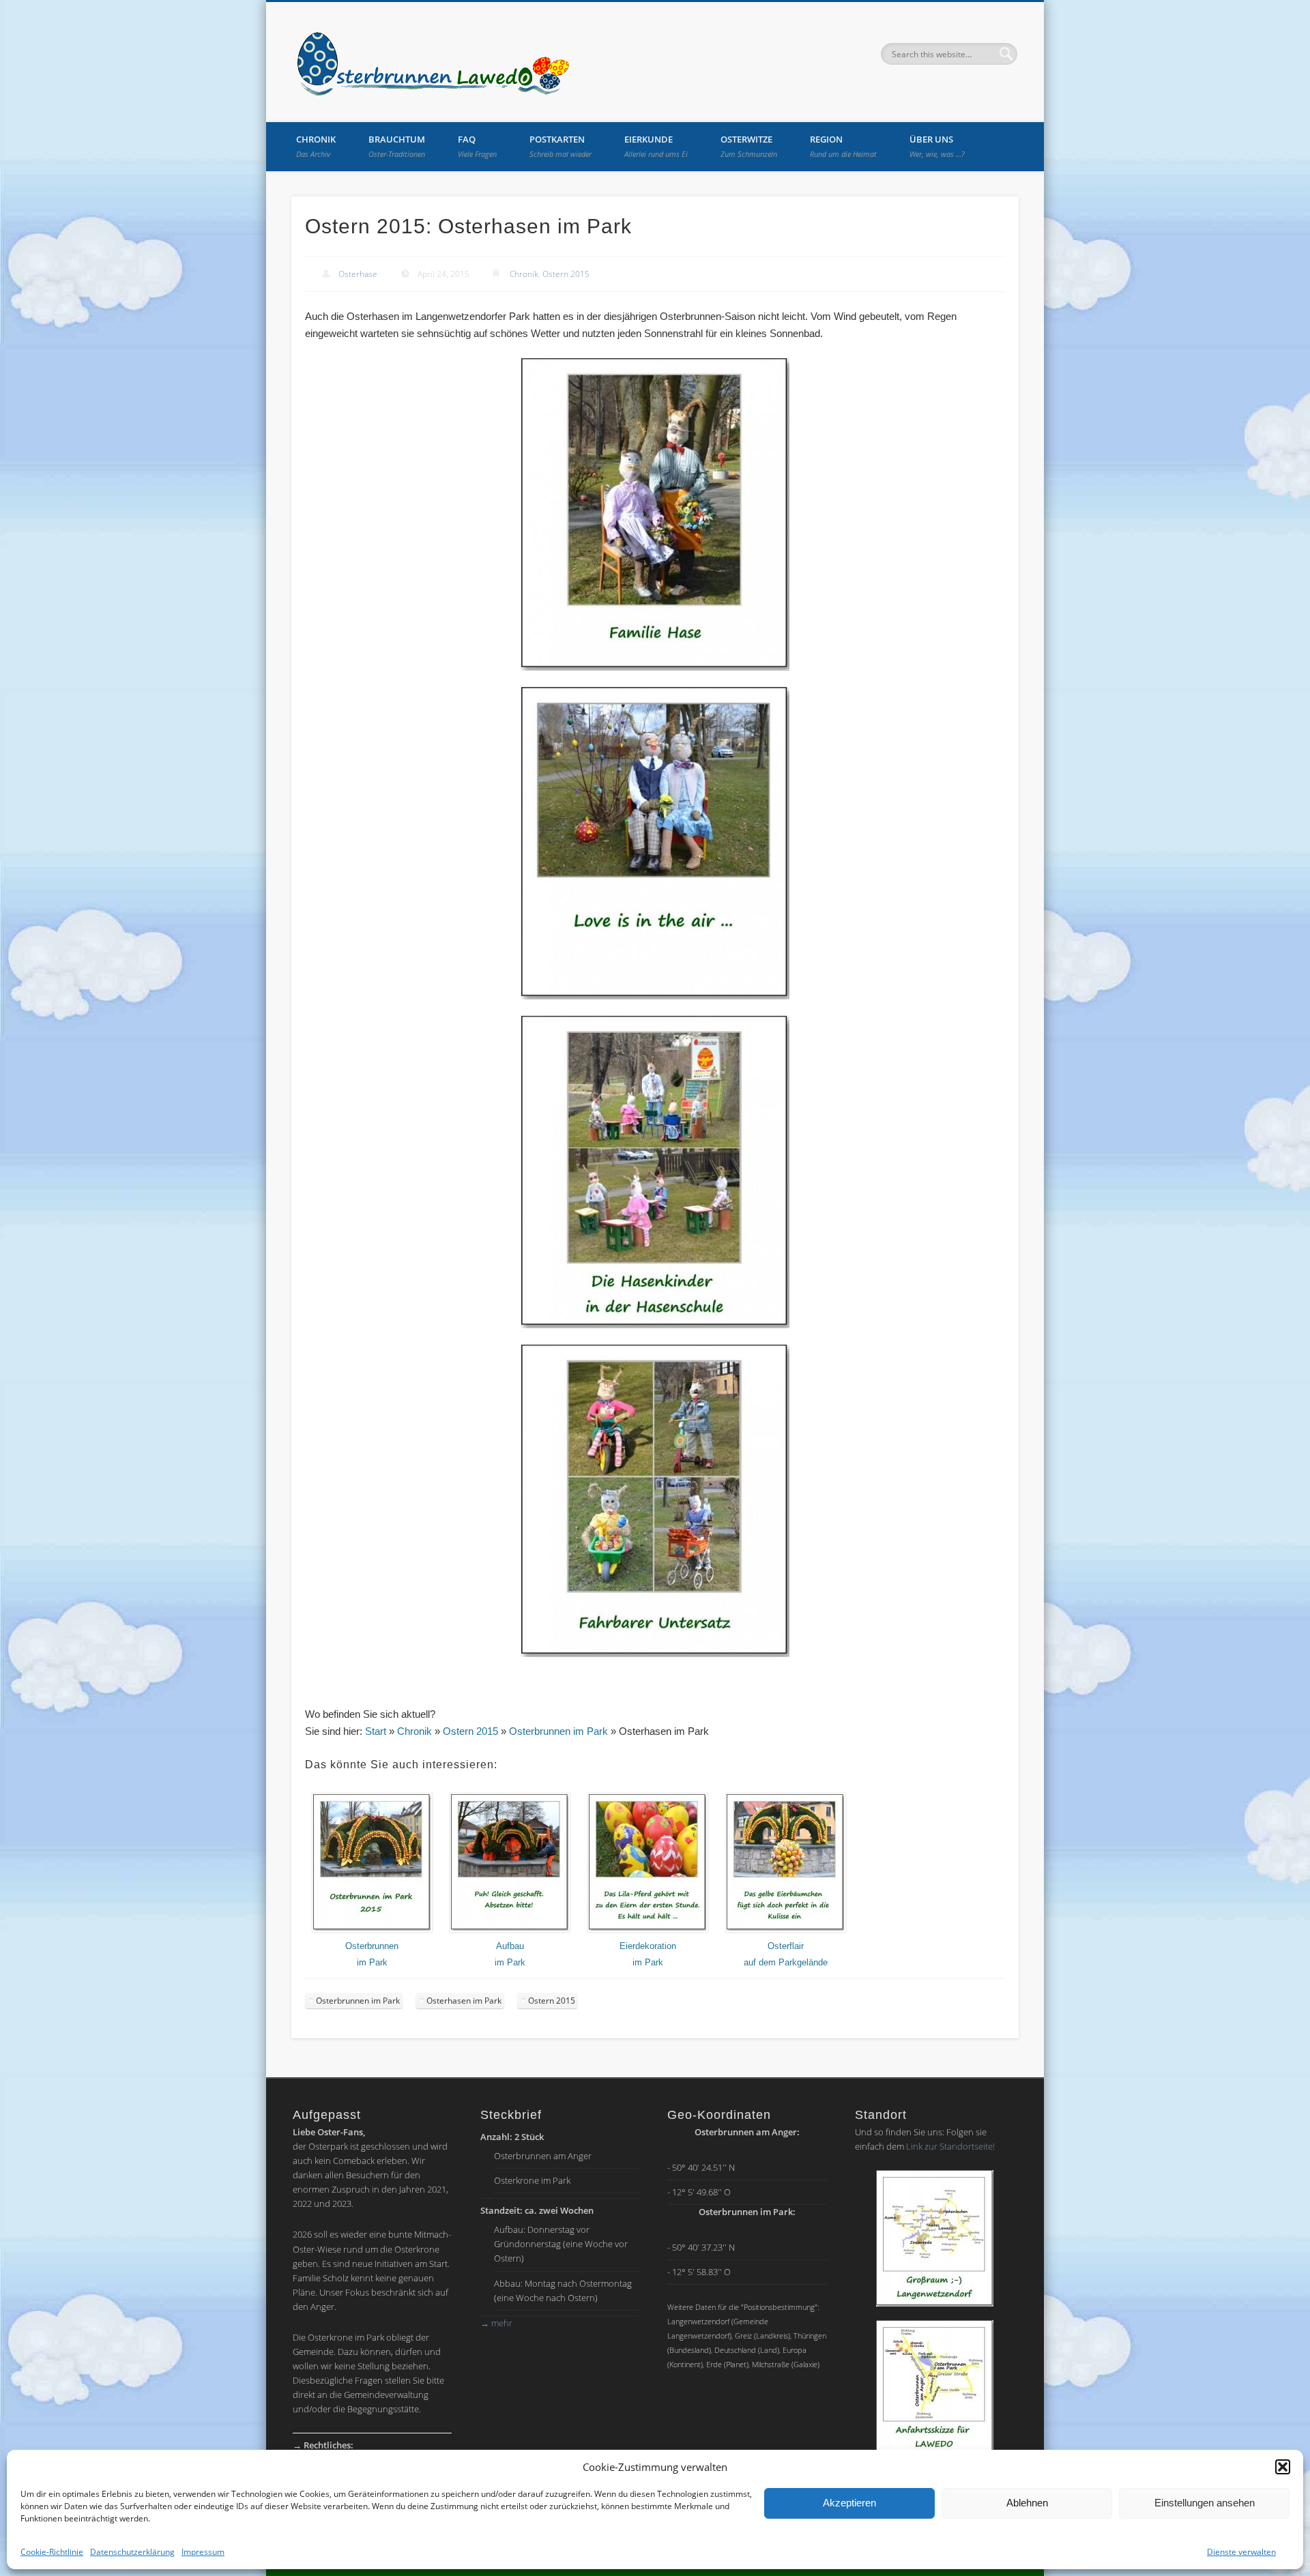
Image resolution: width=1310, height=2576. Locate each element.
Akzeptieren (849, 2503)
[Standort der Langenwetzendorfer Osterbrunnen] (935, 2238)
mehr (496, 2323)
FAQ (477, 146)
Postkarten (561, 146)
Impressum (203, 2552)
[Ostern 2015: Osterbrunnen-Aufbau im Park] (510, 1930)
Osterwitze (749, 146)
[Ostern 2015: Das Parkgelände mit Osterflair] (786, 1930)
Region (843, 146)
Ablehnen (1027, 2503)
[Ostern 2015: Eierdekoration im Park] (648, 1930)
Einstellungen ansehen (1205, 2503)
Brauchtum (397, 146)
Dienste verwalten (1241, 2552)
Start (376, 1731)
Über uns (937, 146)
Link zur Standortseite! (950, 2146)
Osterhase (358, 274)
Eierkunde (656, 146)
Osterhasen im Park (464, 2001)
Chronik (316, 146)
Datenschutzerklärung (132, 2552)
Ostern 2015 (566, 274)
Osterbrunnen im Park (558, 1731)
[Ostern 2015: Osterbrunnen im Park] (372, 1930)
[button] (1283, 2467)
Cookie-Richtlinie (52, 2552)
